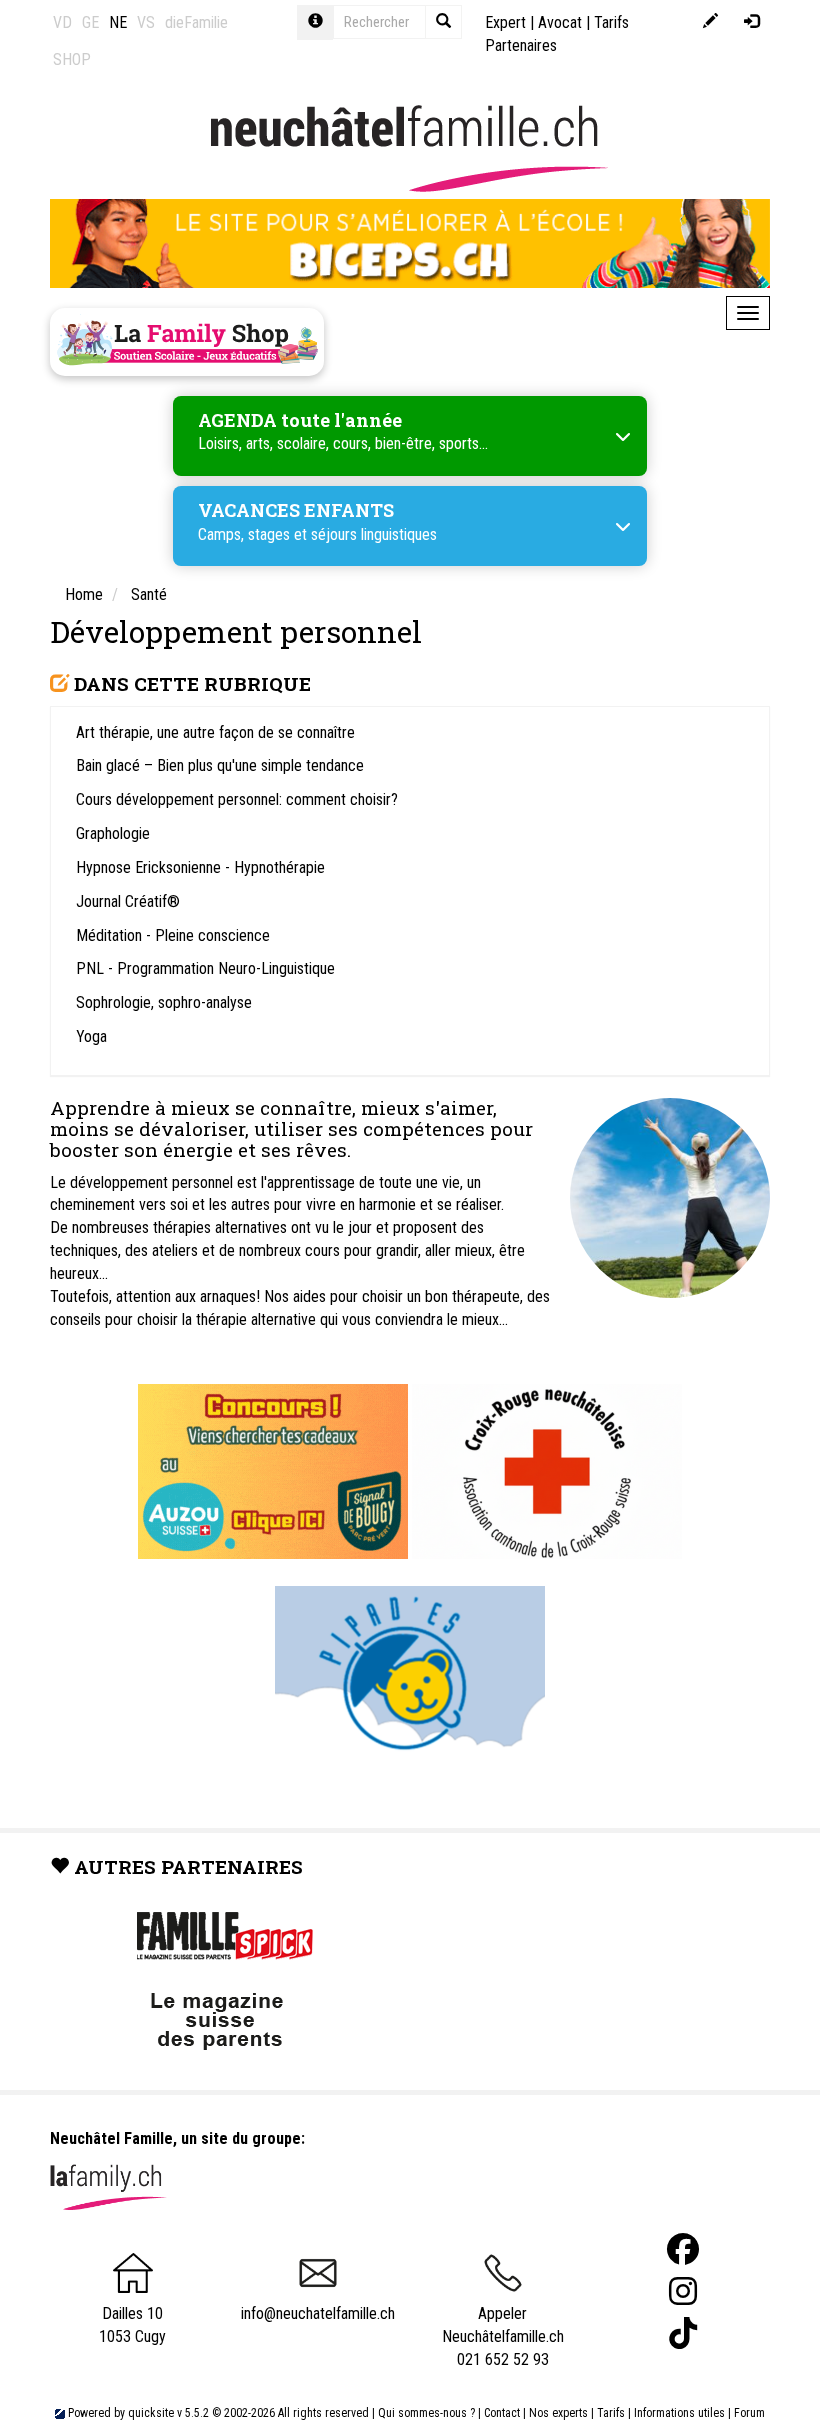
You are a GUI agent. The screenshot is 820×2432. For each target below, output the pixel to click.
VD (62, 22)
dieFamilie (196, 22)
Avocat (560, 22)
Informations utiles (679, 2413)
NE (118, 22)
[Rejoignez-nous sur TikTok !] (683, 2333)
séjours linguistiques (374, 534)
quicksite (151, 2413)
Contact (502, 2413)
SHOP (72, 59)
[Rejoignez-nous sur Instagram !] (683, 2291)
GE (90, 22)
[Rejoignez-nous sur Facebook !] (683, 2249)
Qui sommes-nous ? (426, 2413)
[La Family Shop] (187, 342)
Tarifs (611, 2413)
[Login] (751, 22)
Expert (505, 22)
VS (146, 22)
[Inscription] (710, 22)
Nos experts (558, 2413)
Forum (749, 2413)
